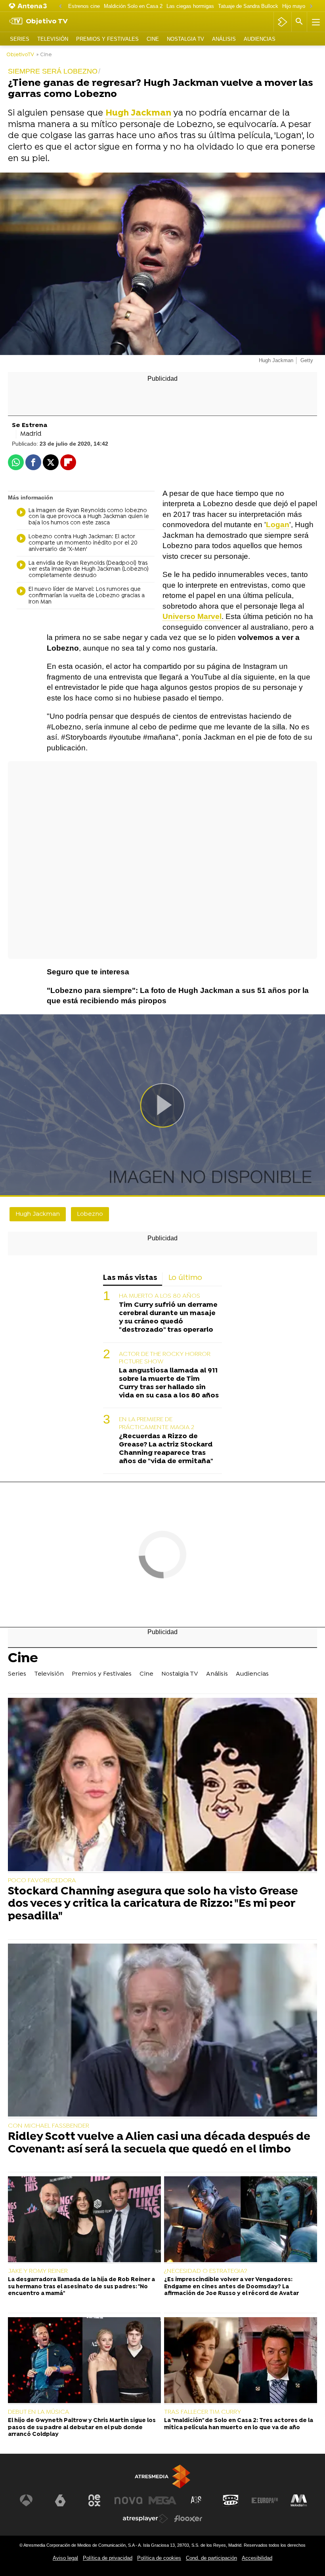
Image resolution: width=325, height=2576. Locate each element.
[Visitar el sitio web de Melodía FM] (299, 2500)
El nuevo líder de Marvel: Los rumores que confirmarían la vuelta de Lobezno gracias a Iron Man (87, 596)
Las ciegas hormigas (190, 6)
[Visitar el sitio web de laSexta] (60, 2500)
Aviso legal (65, 2558)
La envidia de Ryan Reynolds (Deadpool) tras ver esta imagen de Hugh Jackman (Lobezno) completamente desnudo (89, 570)
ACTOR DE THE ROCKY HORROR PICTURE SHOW (165, 1358)
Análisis (224, 39)
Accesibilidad (257, 2558)
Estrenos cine (84, 6)
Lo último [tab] (185, 1278)
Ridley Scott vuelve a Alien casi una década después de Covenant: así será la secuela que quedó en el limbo (159, 2144)
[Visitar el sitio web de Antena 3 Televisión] (26, 2500)
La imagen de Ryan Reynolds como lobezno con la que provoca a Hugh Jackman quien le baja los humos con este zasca (89, 517)
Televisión (53, 39)
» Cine (44, 55)
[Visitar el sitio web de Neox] (94, 2500)
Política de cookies (159, 2558)
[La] (241, 2361)
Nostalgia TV (185, 39)
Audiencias (260, 39)
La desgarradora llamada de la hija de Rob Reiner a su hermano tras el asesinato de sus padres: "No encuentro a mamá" (81, 2287)
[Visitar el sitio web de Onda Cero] (231, 2500)
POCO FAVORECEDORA (42, 1881)
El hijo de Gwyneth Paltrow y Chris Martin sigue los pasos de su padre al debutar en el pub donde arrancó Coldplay (82, 2428)
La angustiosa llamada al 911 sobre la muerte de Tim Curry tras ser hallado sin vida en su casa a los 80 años (169, 1383)
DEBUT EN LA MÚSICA (39, 2412)
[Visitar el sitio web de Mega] (162, 2500)
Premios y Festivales (107, 39)
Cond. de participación (211, 2558)
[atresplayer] (282, 22)
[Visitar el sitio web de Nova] (128, 2500)
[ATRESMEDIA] (162, 2476)
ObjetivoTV (20, 55)
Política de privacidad (108, 2558)
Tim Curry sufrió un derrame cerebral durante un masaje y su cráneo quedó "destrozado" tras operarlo (168, 1317)
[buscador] (299, 22)
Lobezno (90, 1214)
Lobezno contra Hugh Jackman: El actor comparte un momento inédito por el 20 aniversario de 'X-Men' (83, 543)
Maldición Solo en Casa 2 (133, 6)
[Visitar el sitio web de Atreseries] (197, 2500)
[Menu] (315, 22)
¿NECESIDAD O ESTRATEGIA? (206, 2271)
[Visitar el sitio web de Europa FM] (265, 2500)
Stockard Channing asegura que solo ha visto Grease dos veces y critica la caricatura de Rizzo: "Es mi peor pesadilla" (153, 1905)
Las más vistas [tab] (130, 1278)
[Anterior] (60, 7)
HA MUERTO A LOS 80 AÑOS (160, 1296)
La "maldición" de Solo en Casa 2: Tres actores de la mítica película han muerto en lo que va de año (239, 2424)
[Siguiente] (311, 7)
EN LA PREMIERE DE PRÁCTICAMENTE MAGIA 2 (157, 1423)
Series (20, 39)
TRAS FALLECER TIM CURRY (203, 2412)
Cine (153, 39)
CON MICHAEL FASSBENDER (49, 2126)
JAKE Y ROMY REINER (38, 2271)
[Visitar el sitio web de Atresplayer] (145, 2519)
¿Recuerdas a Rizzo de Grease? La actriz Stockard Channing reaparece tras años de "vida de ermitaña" (166, 1449)
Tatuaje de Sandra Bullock (248, 6)
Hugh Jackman (38, 1214)
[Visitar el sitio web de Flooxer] (188, 2519)
